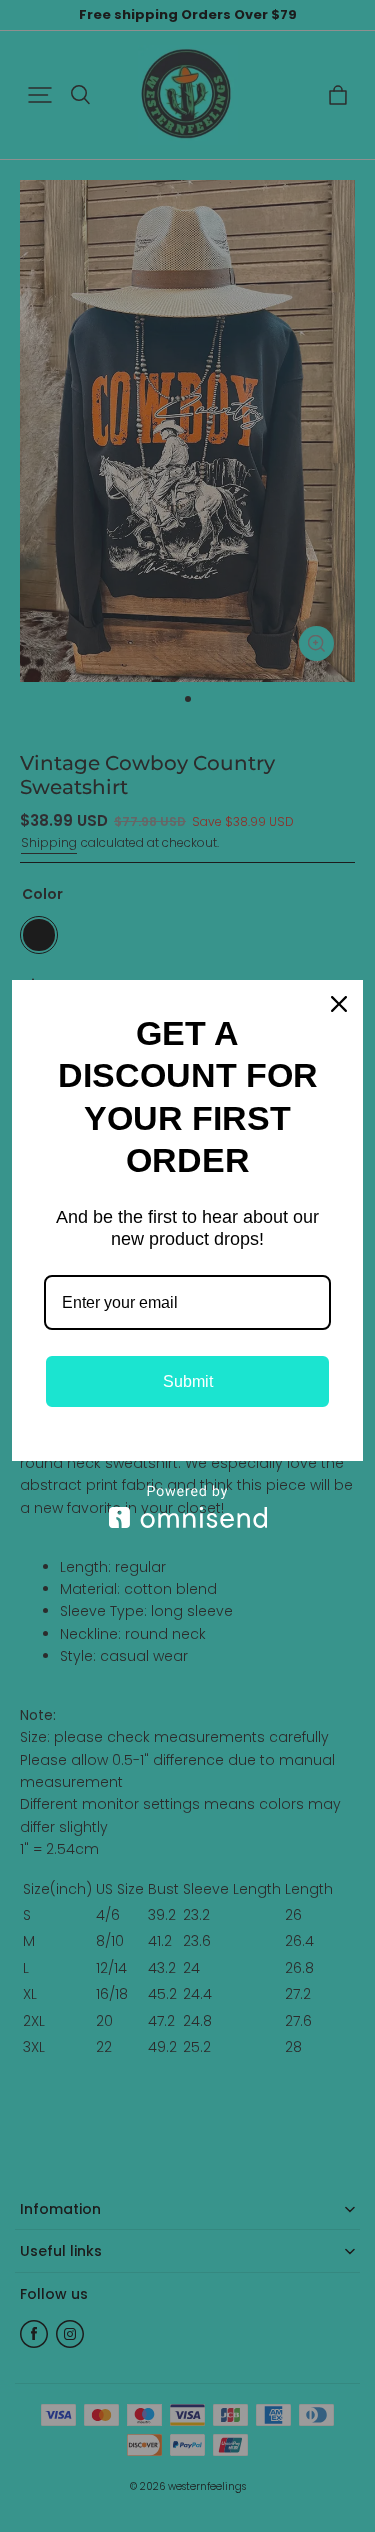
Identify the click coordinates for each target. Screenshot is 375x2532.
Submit (188, 1381)
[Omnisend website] (187, 1506)
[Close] (339, 1004)
